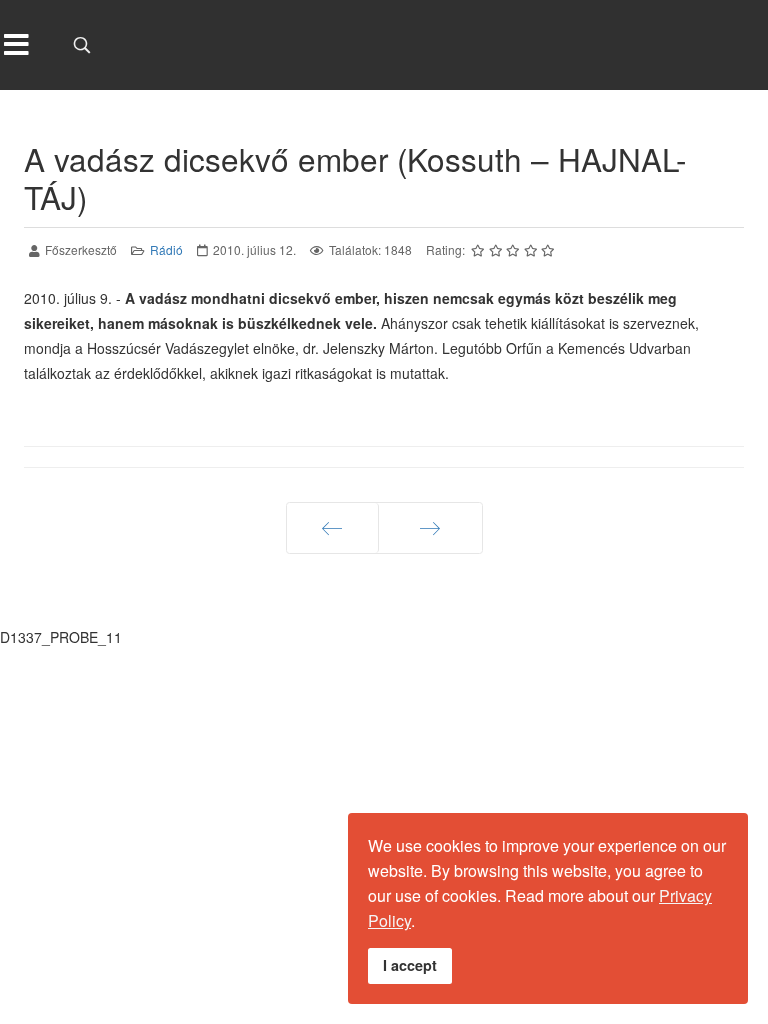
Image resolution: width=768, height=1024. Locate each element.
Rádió (166, 249)
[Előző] (332, 528)
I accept (410, 965)
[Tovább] (430, 528)
